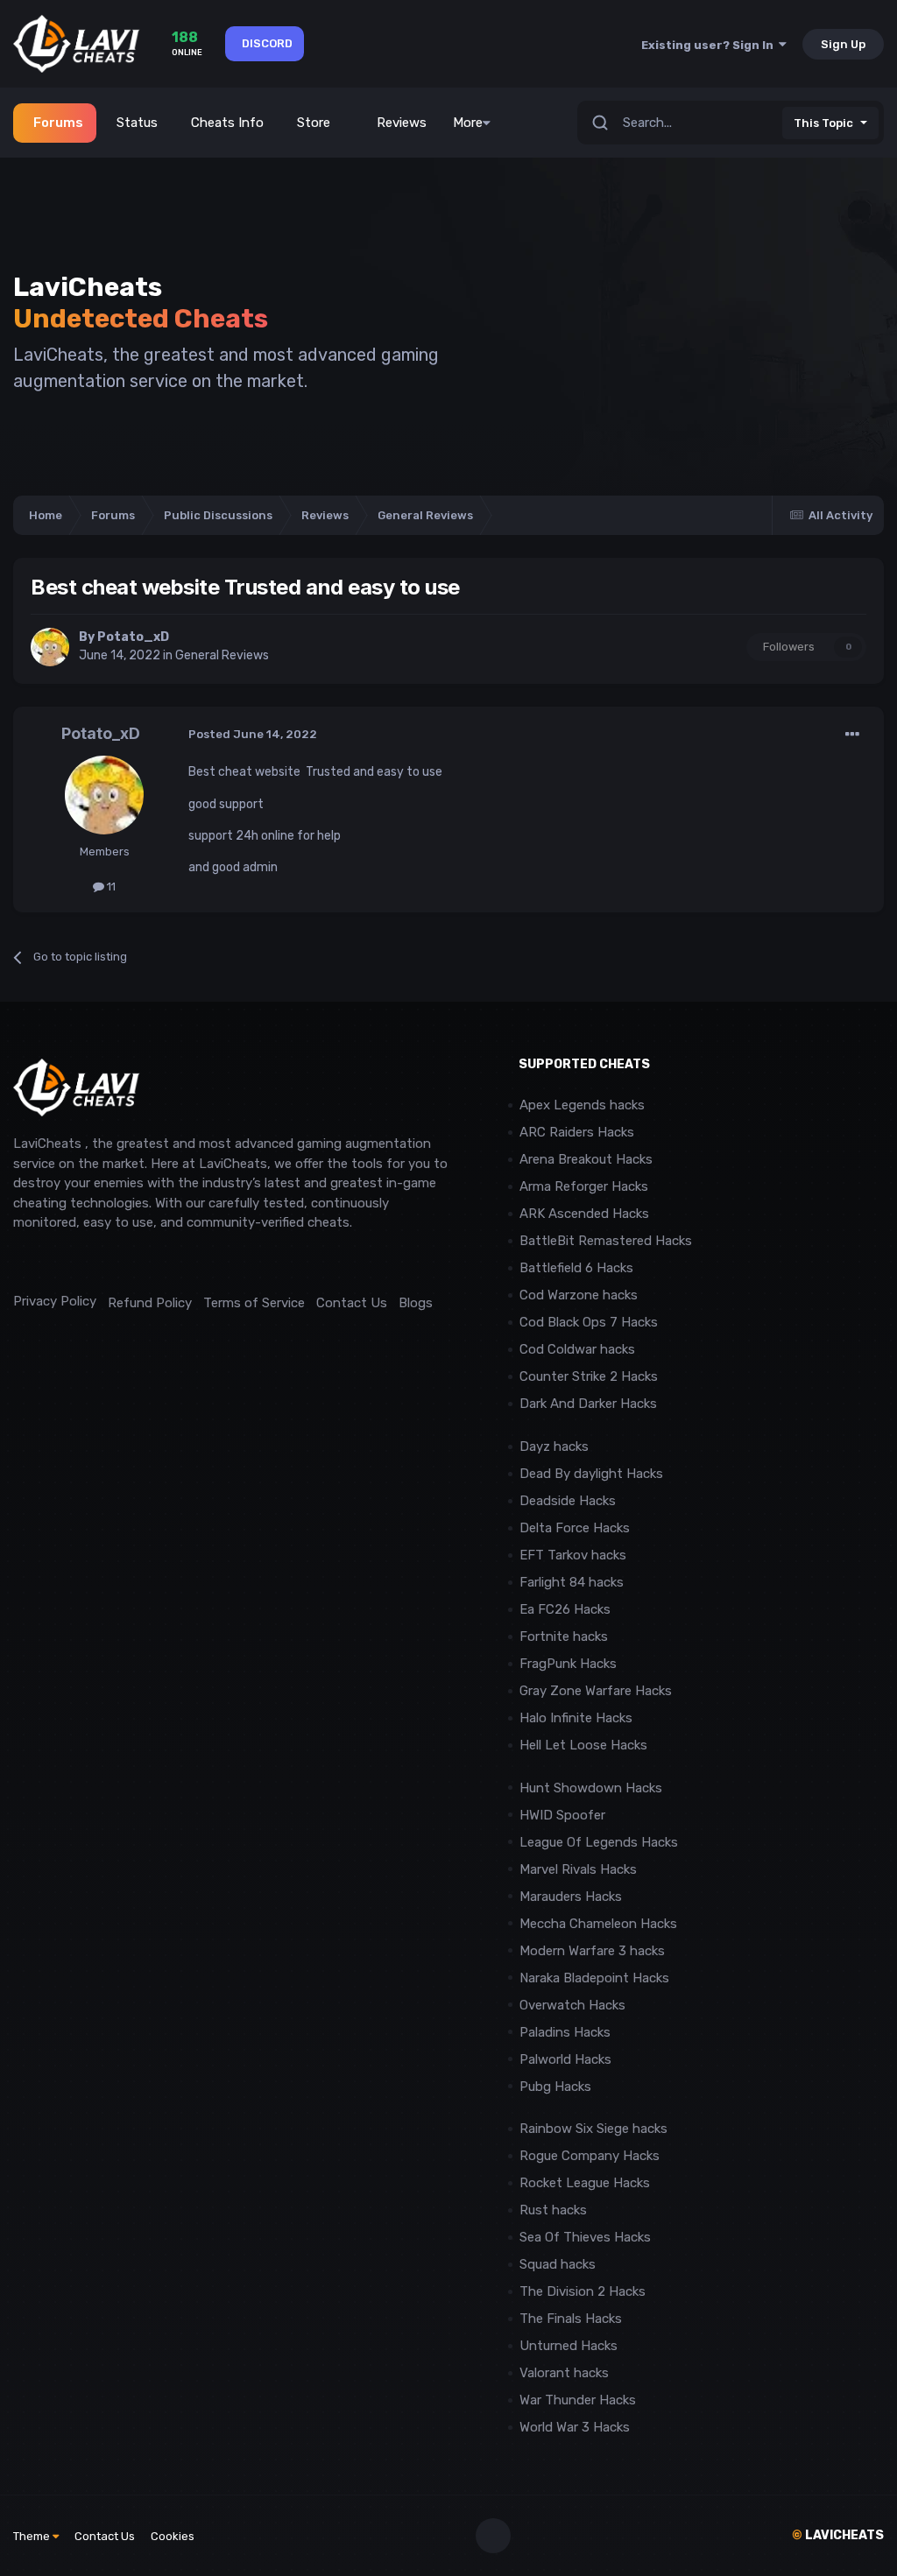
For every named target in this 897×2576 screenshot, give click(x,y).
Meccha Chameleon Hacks (598, 1924)
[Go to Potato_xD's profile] (50, 647)
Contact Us (352, 1303)
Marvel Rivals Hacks (578, 1869)
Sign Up (843, 44)
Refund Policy (150, 1303)
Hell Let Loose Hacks (583, 1745)
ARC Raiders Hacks (577, 1132)
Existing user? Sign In (710, 45)
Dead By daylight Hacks (591, 1474)
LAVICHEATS (838, 2535)
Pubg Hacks (555, 2087)
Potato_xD (133, 637)
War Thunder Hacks (578, 2400)
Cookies (173, 2536)
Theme (33, 2536)
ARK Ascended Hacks (584, 1214)
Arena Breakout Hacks (586, 1159)
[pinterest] (100, 1262)
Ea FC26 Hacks (565, 1609)
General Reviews (222, 655)
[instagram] (61, 1262)
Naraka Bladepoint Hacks (594, 1978)
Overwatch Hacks (572, 2005)
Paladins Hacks (565, 2032)
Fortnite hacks (564, 1636)
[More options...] (852, 735)
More (468, 123)
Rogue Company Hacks (590, 2156)
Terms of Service (254, 1303)
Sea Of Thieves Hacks (585, 2237)
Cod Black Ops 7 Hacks (589, 1322)
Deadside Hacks (568, 1501)
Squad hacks (558, 2264)
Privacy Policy (55, 1301)
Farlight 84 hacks (572, 1582)
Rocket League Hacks (585, 2183)
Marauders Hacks (571, 1897)
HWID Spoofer (564, 1815)
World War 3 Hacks (575, 2427)
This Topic (823, 123)
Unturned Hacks (569, 2346)
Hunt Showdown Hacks (591, 1788)
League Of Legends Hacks (599, 1842)
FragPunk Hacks (568, 1664)
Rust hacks (553, 2210)
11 (110, 887)
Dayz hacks (554, 1446)
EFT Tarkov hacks (573, 1555)
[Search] (600, 123)
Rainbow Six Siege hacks (593, 2129)
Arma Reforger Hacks (584, 1186)
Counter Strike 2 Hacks (589, 1376)
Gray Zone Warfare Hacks (596, 1691)
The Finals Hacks (571, 2319)
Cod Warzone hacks (579, 1295)
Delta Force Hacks (575, 1528)
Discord (267, 43)
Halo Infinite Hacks (576, 1718)
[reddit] (21, 1262)
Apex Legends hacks (582, 1105)
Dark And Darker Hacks (588, 1404)
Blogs (416, 1303)
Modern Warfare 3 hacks (592, 1951)
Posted (253, 734)
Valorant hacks (564, 2373)
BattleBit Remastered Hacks (606, 1241)
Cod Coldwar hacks (577, 1349)
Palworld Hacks (565, 2059)
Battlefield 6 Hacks (576, 1268)
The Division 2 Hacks (583, 2291)
